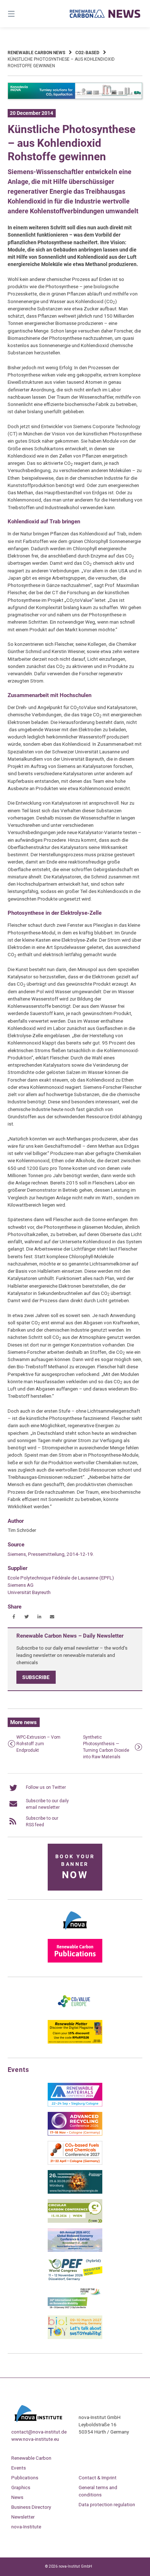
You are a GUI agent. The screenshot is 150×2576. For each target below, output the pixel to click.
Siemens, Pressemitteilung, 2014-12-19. (51, 1554)
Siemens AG (21, 1585)
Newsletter (23, 2517)
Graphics (21, 2487)
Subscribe (36, 1677)
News (17, 2497)
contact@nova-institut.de (39, 2432)
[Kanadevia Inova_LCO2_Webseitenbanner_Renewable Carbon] (75, 98)
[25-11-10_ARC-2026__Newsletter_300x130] (75, 2134)
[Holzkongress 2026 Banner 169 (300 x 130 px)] (75, 2192)
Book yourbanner (75, 1867)
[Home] (105, 14)
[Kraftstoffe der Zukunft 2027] (75, 2309)
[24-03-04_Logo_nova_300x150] (75, 1932)
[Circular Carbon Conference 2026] (75, 2221)
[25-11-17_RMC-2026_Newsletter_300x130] (75, 2105)
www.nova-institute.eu (35, 2439)
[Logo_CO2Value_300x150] (75, 2013)
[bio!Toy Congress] (75, 2338)
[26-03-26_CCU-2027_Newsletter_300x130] (75, 2163)
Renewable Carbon (31, 2458)
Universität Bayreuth (29, 1592)
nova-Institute (26, 2527)
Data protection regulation (107, 2504)
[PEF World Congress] (75, 2279)
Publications (25, 2478)
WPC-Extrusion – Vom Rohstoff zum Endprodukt (38, 1744)
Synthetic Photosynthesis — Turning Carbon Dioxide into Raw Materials (106, 1747)
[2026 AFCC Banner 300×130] (75, 2250)
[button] (14, 1617)
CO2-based (87, 53)
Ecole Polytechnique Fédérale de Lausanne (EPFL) (61, 1578)
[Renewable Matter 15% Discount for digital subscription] (75, 2042)
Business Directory (31, 2507)
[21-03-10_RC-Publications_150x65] (75, 1961)
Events (19, 2468)
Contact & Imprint (98, 2478)
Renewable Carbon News (36, 53)
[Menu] (21, 14)
